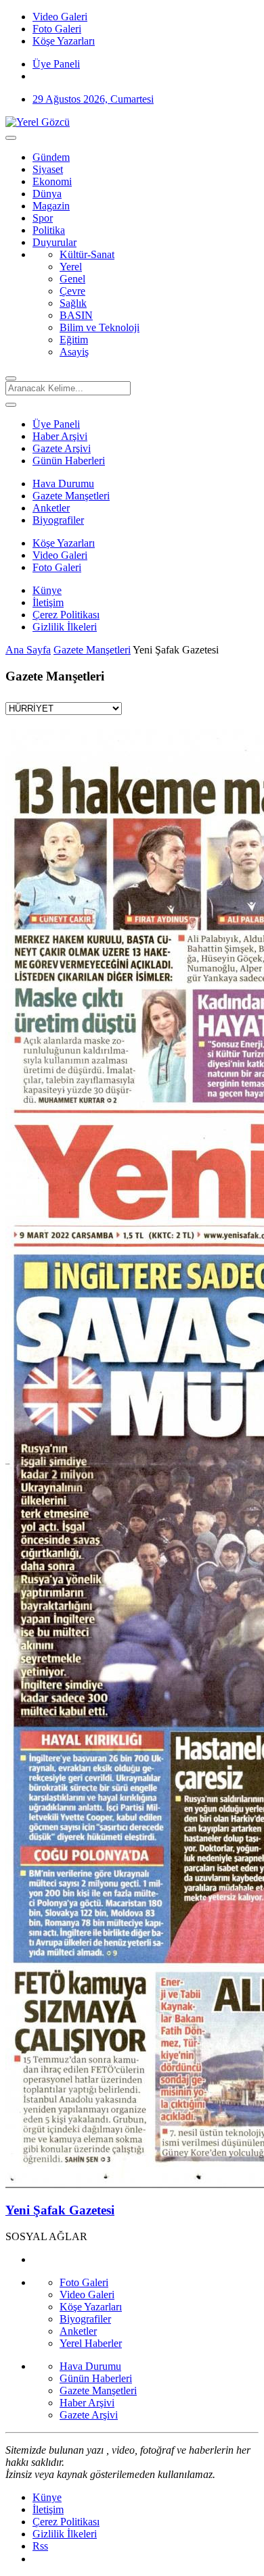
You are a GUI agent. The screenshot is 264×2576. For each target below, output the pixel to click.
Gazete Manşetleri (71, 496)
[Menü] (11, 138)
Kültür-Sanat (87, 254)
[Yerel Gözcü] (38, 122)
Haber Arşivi (60, 436)
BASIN (76, 315)
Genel (72, 279)
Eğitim (74, 340)
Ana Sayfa (28, 650)
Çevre (72, 291)
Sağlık (73, 303)
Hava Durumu (63, 484)
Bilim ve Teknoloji (100, 327)
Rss (40, 2546)
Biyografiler (58, 520)
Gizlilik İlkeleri (65, 627)
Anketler (51, 508)
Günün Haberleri (69, 461)
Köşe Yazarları (64, 543)
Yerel (71, 267)
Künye (47, 590)
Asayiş (74, 352)
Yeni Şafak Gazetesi (60, 2210)
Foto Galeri (57, 567)
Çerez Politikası (66, 615)
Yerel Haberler (91, 2343)
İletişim (48, 602)
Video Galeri (60, 555)
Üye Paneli (56, 64)
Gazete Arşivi (62, 448)
